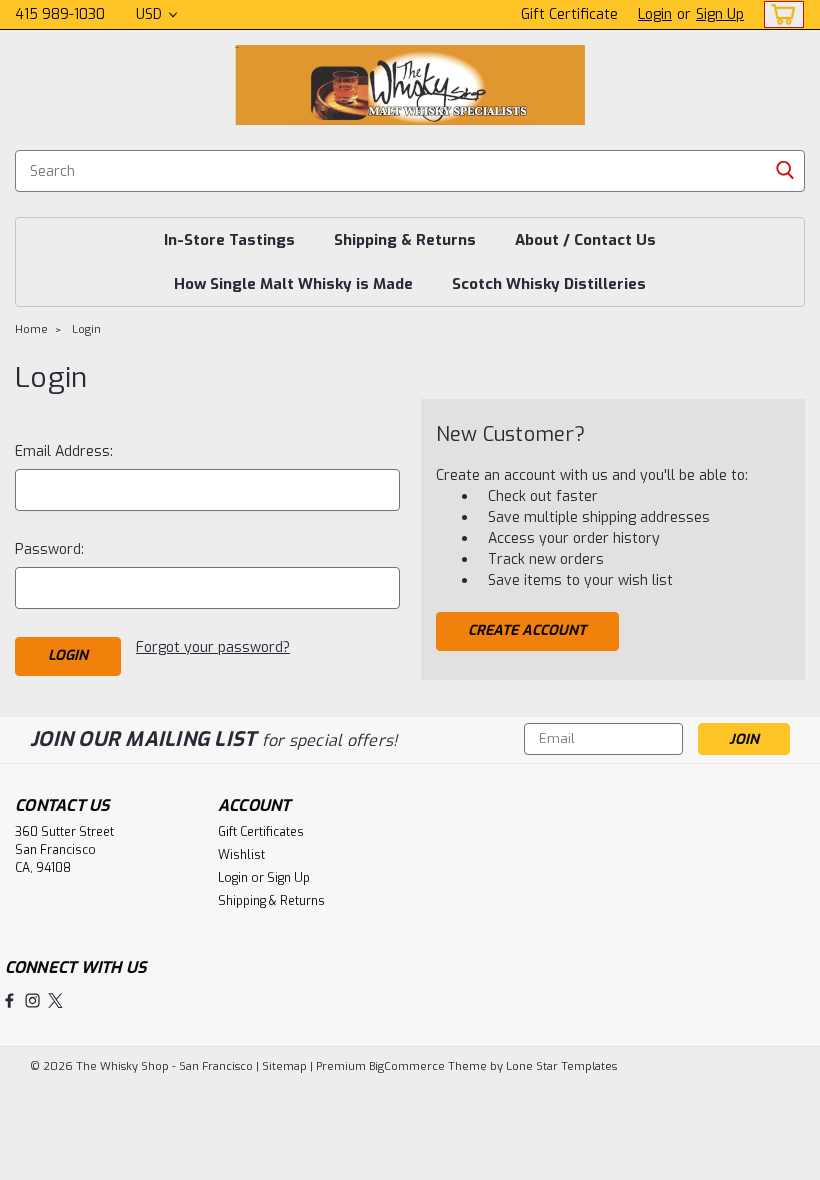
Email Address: (64, 451)
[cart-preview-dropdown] (779, 14)
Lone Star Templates (561, 1066)
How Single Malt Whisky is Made (293, 284)
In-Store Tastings (229, 240)
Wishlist (241, 855)
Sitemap (284, 1066)
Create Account (527, 630)
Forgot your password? (213, 647)
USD (151, 14)
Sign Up (720, 14)
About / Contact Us (585, 240)
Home (31, 329)
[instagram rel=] (32, 1000)
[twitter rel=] (55, 1000)
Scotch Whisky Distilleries (549, 284)
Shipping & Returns (405, 240)
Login (655, 14)
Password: (49, 549)
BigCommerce (407, 1066)
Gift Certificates (261, 832)
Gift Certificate (569, 14)
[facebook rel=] (9, 1000)
